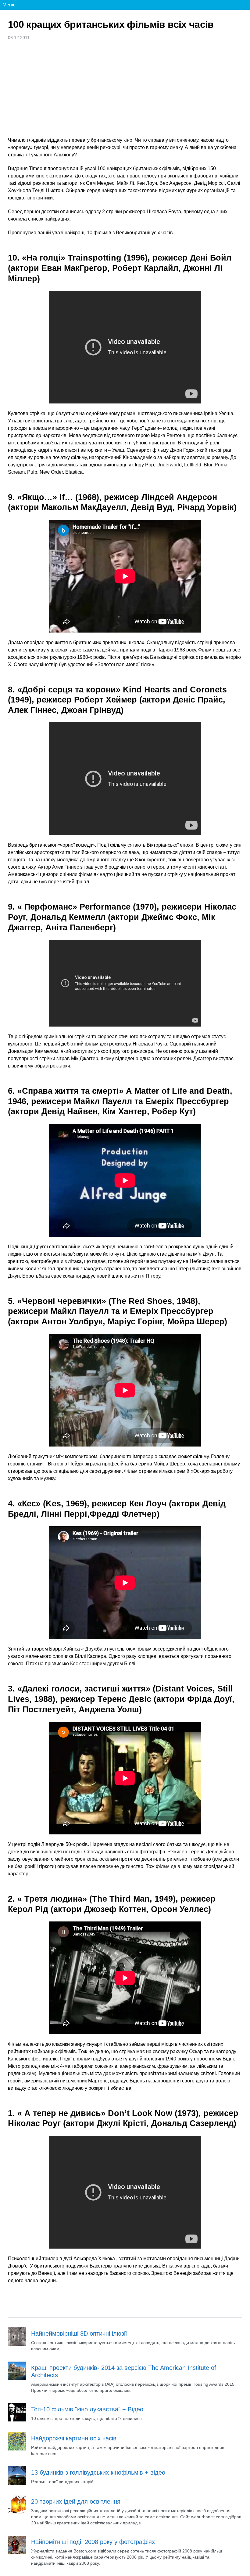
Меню (9, 5)
